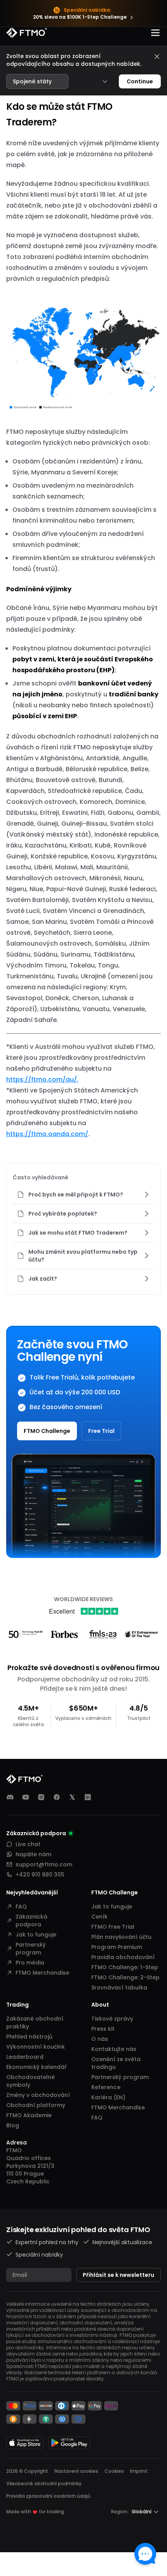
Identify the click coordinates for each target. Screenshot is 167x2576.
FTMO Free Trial (113, 1927)
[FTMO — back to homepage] (27, 33)
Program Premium (117, 1947)
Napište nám (33, 1854)
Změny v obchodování (38, 2095)
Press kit (103, 2029)
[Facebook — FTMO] (57, 1797)
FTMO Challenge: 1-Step (125, 1967)
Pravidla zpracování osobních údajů (48, 2496)
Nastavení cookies (76, 2471)
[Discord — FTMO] (10, 1797)
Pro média (30, 1963)
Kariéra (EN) (108, 2097)
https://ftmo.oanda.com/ (47, 1134)
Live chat (28, 1844)
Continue (140, 81)
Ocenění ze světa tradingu (116, 2063)
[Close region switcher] (157, 56)
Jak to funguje (36, 1935)
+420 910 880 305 (40, 1875)
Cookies (114, 2471)
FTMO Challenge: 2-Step (125, 1977)
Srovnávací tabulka (119, 1988)
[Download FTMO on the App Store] (25, 2443)
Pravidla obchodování (123, 1957)
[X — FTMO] (72, 1797)
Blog (13, 2125)
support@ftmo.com (44, 1864)
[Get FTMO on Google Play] (69, 2443)
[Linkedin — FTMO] (88, 1797)
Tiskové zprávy (112, 2019)
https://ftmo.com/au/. (42, 1079)
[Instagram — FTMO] (41, 1797)
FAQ (21, 1906)
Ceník (99, 1917)
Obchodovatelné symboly (30, 2081)
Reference (106, 2087)
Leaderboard (25, 2057)
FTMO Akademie (29, 2115)
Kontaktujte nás (114, 2049)
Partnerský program (31, 1949)
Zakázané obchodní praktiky (35, 2023)
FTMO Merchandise (42, 1973)
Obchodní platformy (36, 2105)
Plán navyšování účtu (121, 1937)
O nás (100, 2039)
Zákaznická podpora (31, 1921)
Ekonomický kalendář (36, 2067)
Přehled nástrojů (29, 2037)
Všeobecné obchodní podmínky (44, 2483)
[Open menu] (155, 33)
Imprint (139, 2471)
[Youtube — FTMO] (26, 1797)
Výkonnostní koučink (36, 2047)
